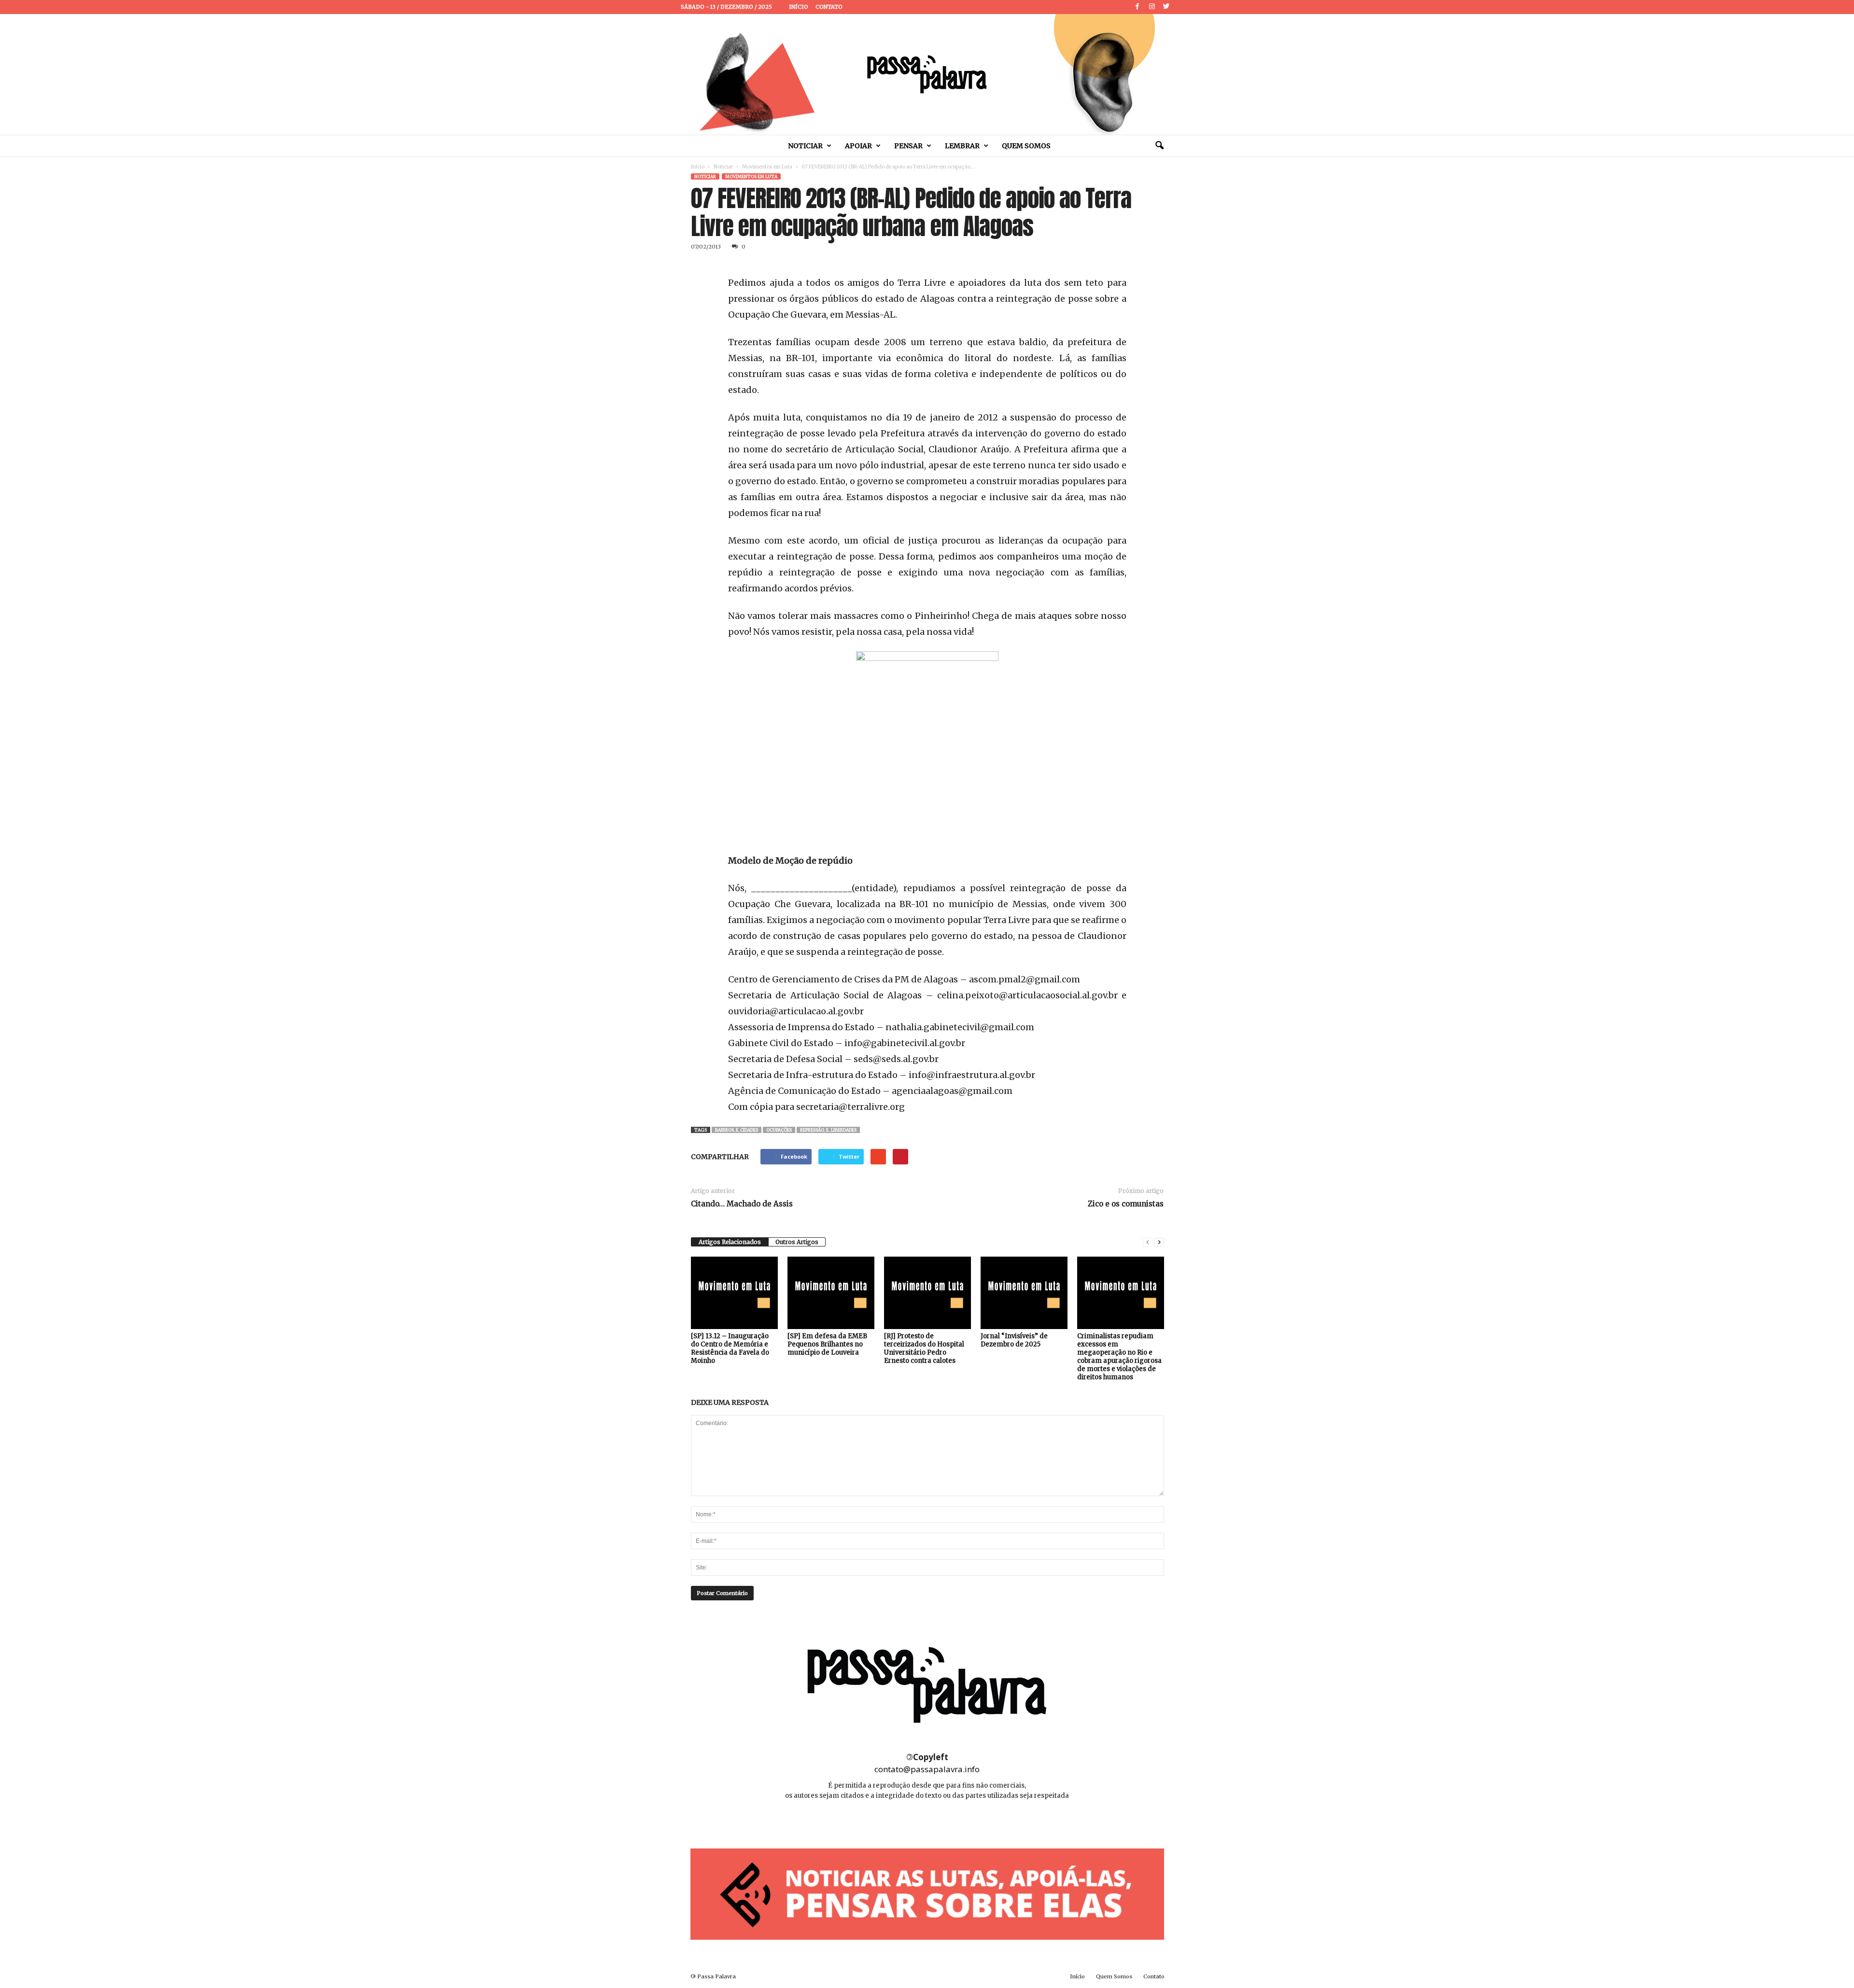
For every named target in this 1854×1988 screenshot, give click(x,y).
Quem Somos (1026, 146)
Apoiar (858, 146)
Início (799, 7)
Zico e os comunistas (1126, 1204)
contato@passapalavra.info (927, 1769)
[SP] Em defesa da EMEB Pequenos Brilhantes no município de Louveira (827, 1344)
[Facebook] (1138, 7)
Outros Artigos (797, 1242)
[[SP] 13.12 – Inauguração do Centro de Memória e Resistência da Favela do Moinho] (734, 1293)
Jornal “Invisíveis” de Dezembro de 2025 (1014, 1340)
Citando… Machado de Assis (742, 1204)
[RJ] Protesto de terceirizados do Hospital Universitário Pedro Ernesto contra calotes (924, 1348)
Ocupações (779, 1130)
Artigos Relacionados (730, 1242)
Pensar (908, 146)
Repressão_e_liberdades (828, 1130)
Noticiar (805, 146)
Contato (829, 7)
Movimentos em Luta (767, 167)
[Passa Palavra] (927, 74)
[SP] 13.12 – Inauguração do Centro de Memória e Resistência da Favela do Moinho (730, 1348)
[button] (1159, 146)
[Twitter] (1166, 7)
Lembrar (962, 146)
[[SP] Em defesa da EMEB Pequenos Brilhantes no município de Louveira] (831, 1293)
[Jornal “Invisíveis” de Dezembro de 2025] (1024, 1293)
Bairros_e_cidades (737, 1130)
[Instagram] (1152, 7)
